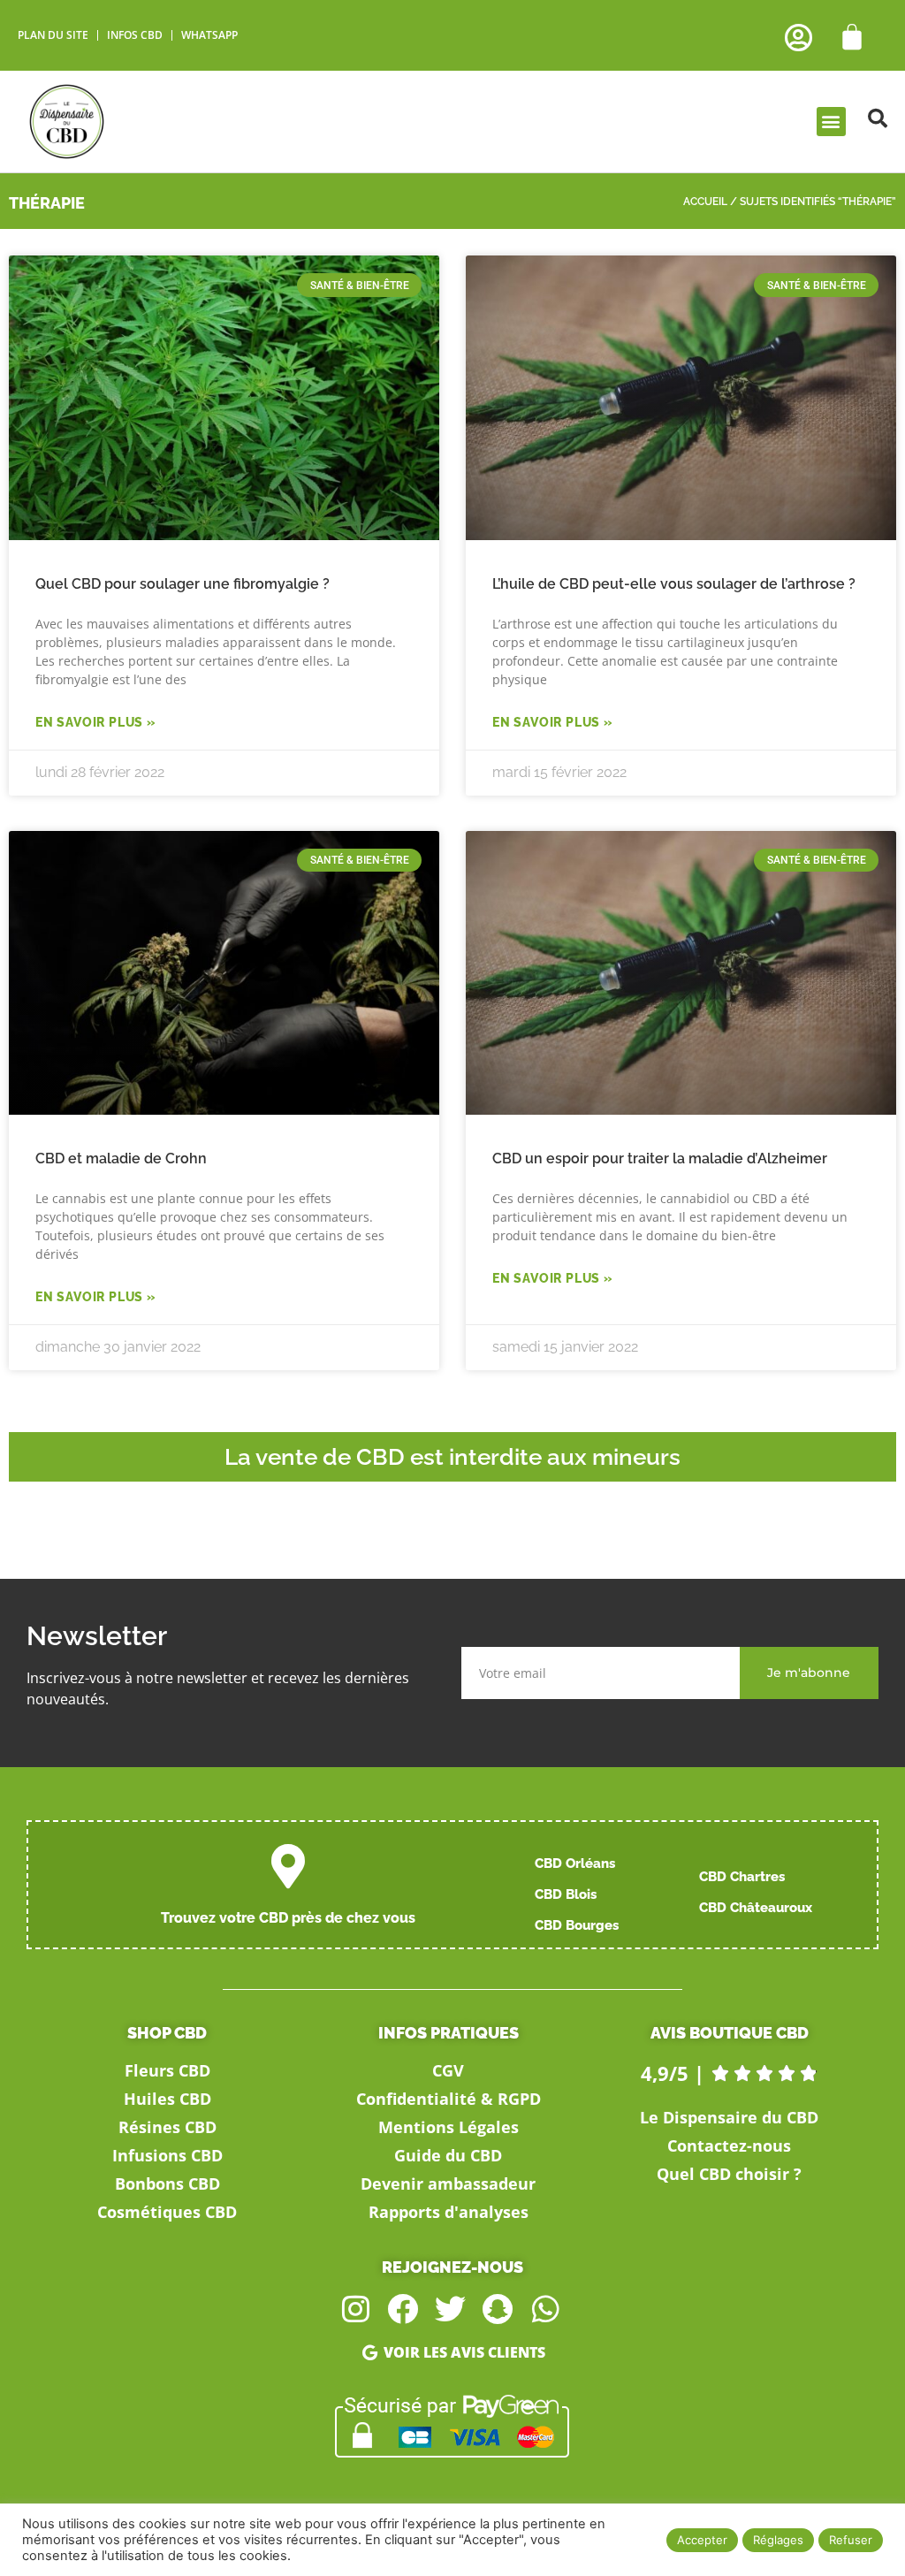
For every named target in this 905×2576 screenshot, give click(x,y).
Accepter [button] (702, 2540)
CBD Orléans (575, 1863)
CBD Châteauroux (756, 1908)
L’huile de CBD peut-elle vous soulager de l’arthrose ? (674, 584)
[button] (831, 122)
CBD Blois (566, 1894)
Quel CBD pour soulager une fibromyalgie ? (183, 584)
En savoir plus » (96, 722)
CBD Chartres (742, 1877)
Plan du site (53, 35)
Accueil (705, 202)
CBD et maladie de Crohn (121, 1158)
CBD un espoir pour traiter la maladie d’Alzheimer (660, 1158)
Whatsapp (209, 35)
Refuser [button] (851, 2540)
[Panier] (852, 37)
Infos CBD (135, 35)
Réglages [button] (778, 2540)
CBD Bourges (577, 1925)
